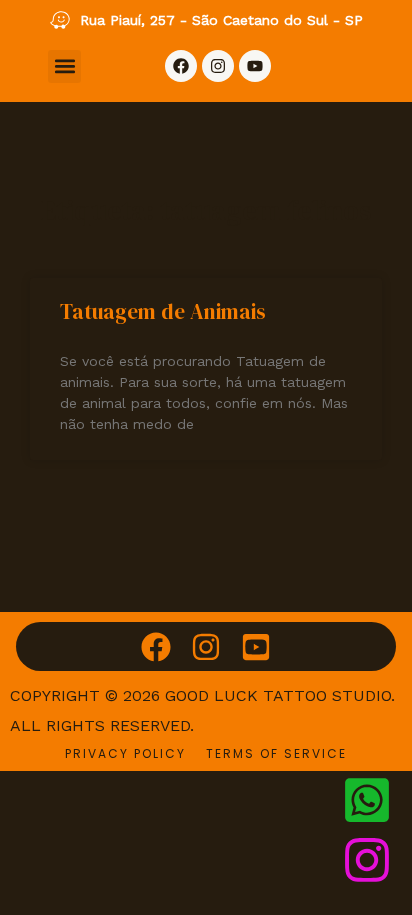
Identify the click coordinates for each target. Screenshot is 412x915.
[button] (64, 66)
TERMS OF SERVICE (276, 753)
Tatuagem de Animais (163, 311)
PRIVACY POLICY (125, 753)
